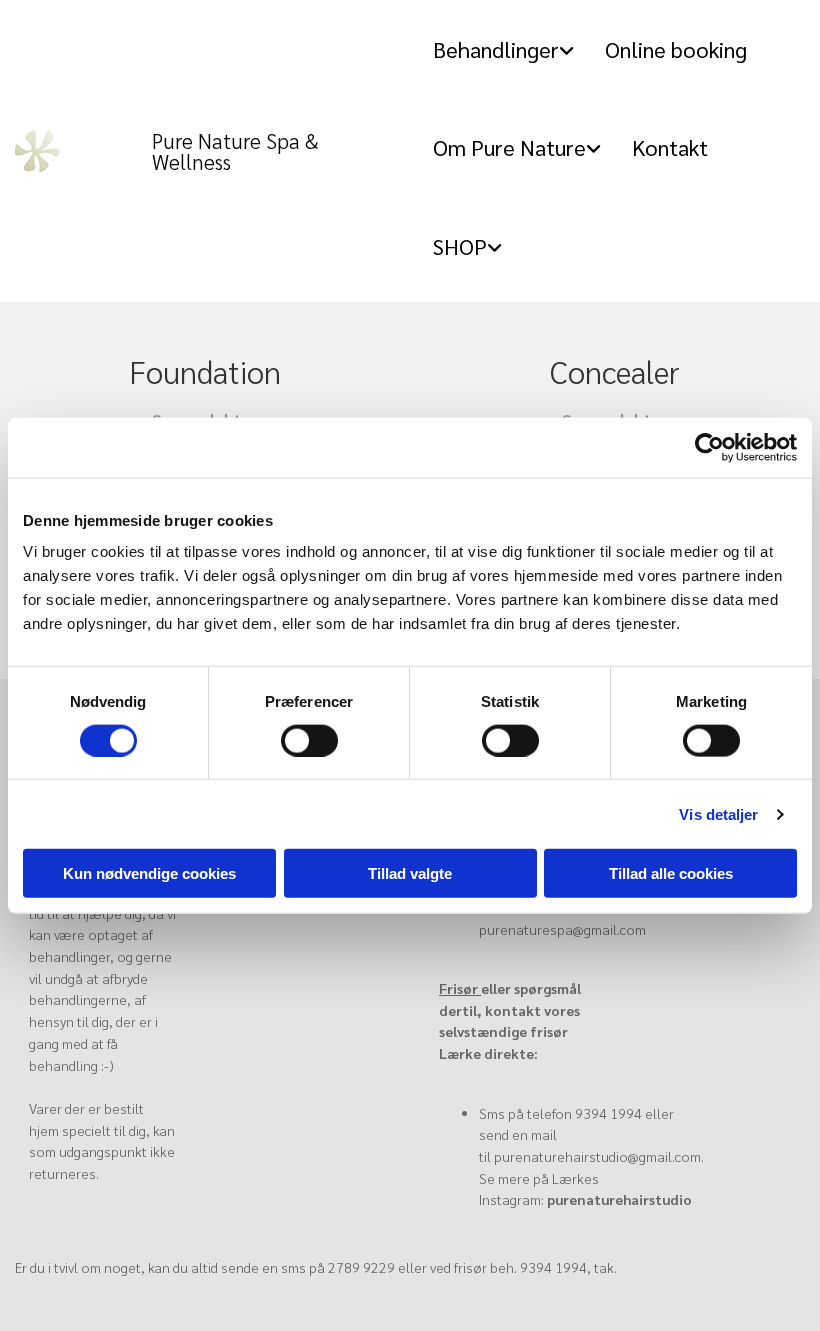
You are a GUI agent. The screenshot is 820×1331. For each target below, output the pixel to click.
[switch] (309, 740)
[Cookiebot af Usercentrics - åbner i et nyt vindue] (709, 447)
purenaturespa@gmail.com (562, 929)
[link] (511, 49)
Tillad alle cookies (671, 873)
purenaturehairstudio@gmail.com (597, 1156)
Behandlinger (496, 49)
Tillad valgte (410, 873)
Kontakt (670, 147)
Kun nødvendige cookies (149, 873)
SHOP (460, 246)
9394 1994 (608, 1113)
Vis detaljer (718, 813)
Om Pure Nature (509, 147)
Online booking (676, 49)
